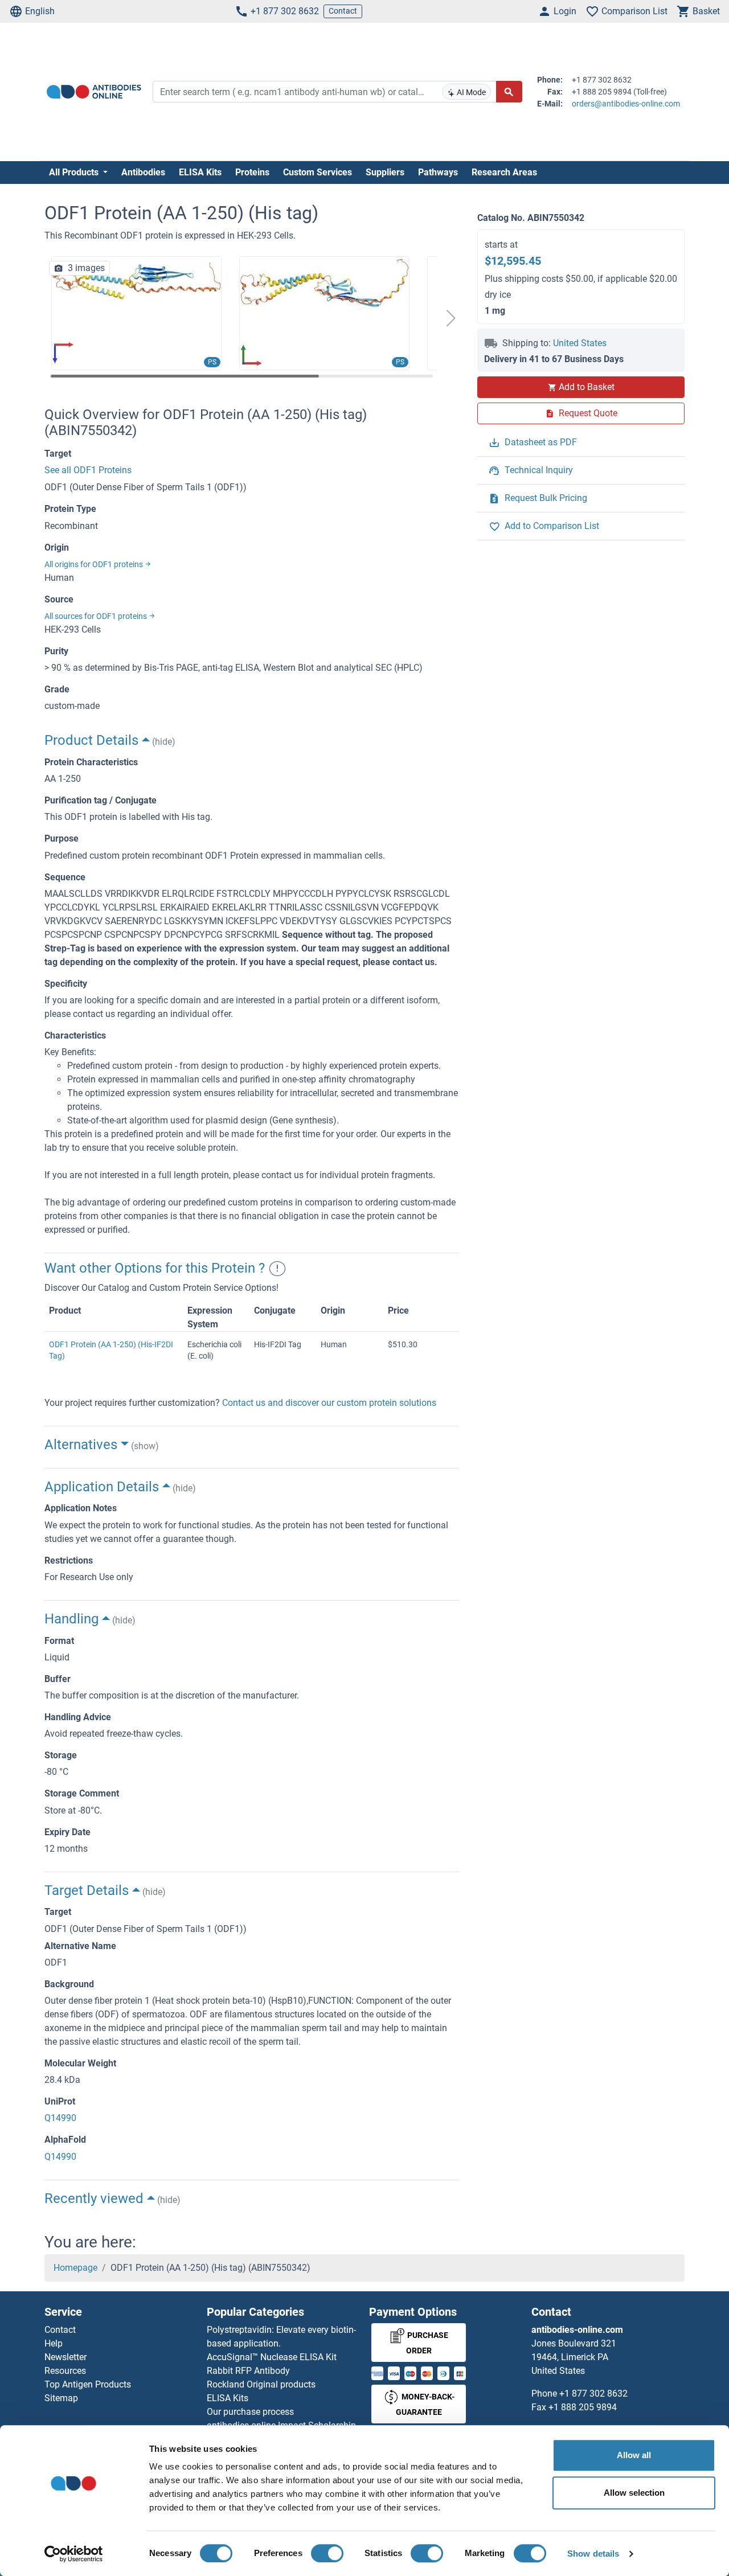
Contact (343, 11)
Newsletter (65, 2357)
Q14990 (60, 2118)
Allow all (634, 2455)
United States (580, 343)
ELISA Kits (200, 172)
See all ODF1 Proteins (88, 470)
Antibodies (143, 172)
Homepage (75, 2268)
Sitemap (61, 2398)
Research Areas (504, 172)
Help (54, 2343)
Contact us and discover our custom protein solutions (329, 1403)
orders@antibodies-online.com (626, 104)
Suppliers (385, 172)
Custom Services (318, 172)
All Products (75, 172)
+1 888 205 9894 (583, 2407)
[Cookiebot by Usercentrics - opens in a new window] (74, 2554)
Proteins (252, 172)
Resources (65, 2371)
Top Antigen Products (88, 2384)
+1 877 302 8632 (285, 11)
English (40, 11)
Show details (593, 2554)
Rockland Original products (261, 2384)
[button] (451, 318)
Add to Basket (587, 387)
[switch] (327, 2553)
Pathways (438, 172)
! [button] (277, 1268)
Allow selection (634, 2493)
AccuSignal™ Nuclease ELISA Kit (272, 2357)
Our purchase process (250, 2412)
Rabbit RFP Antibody (248, 2371)
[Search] (509, 92)
